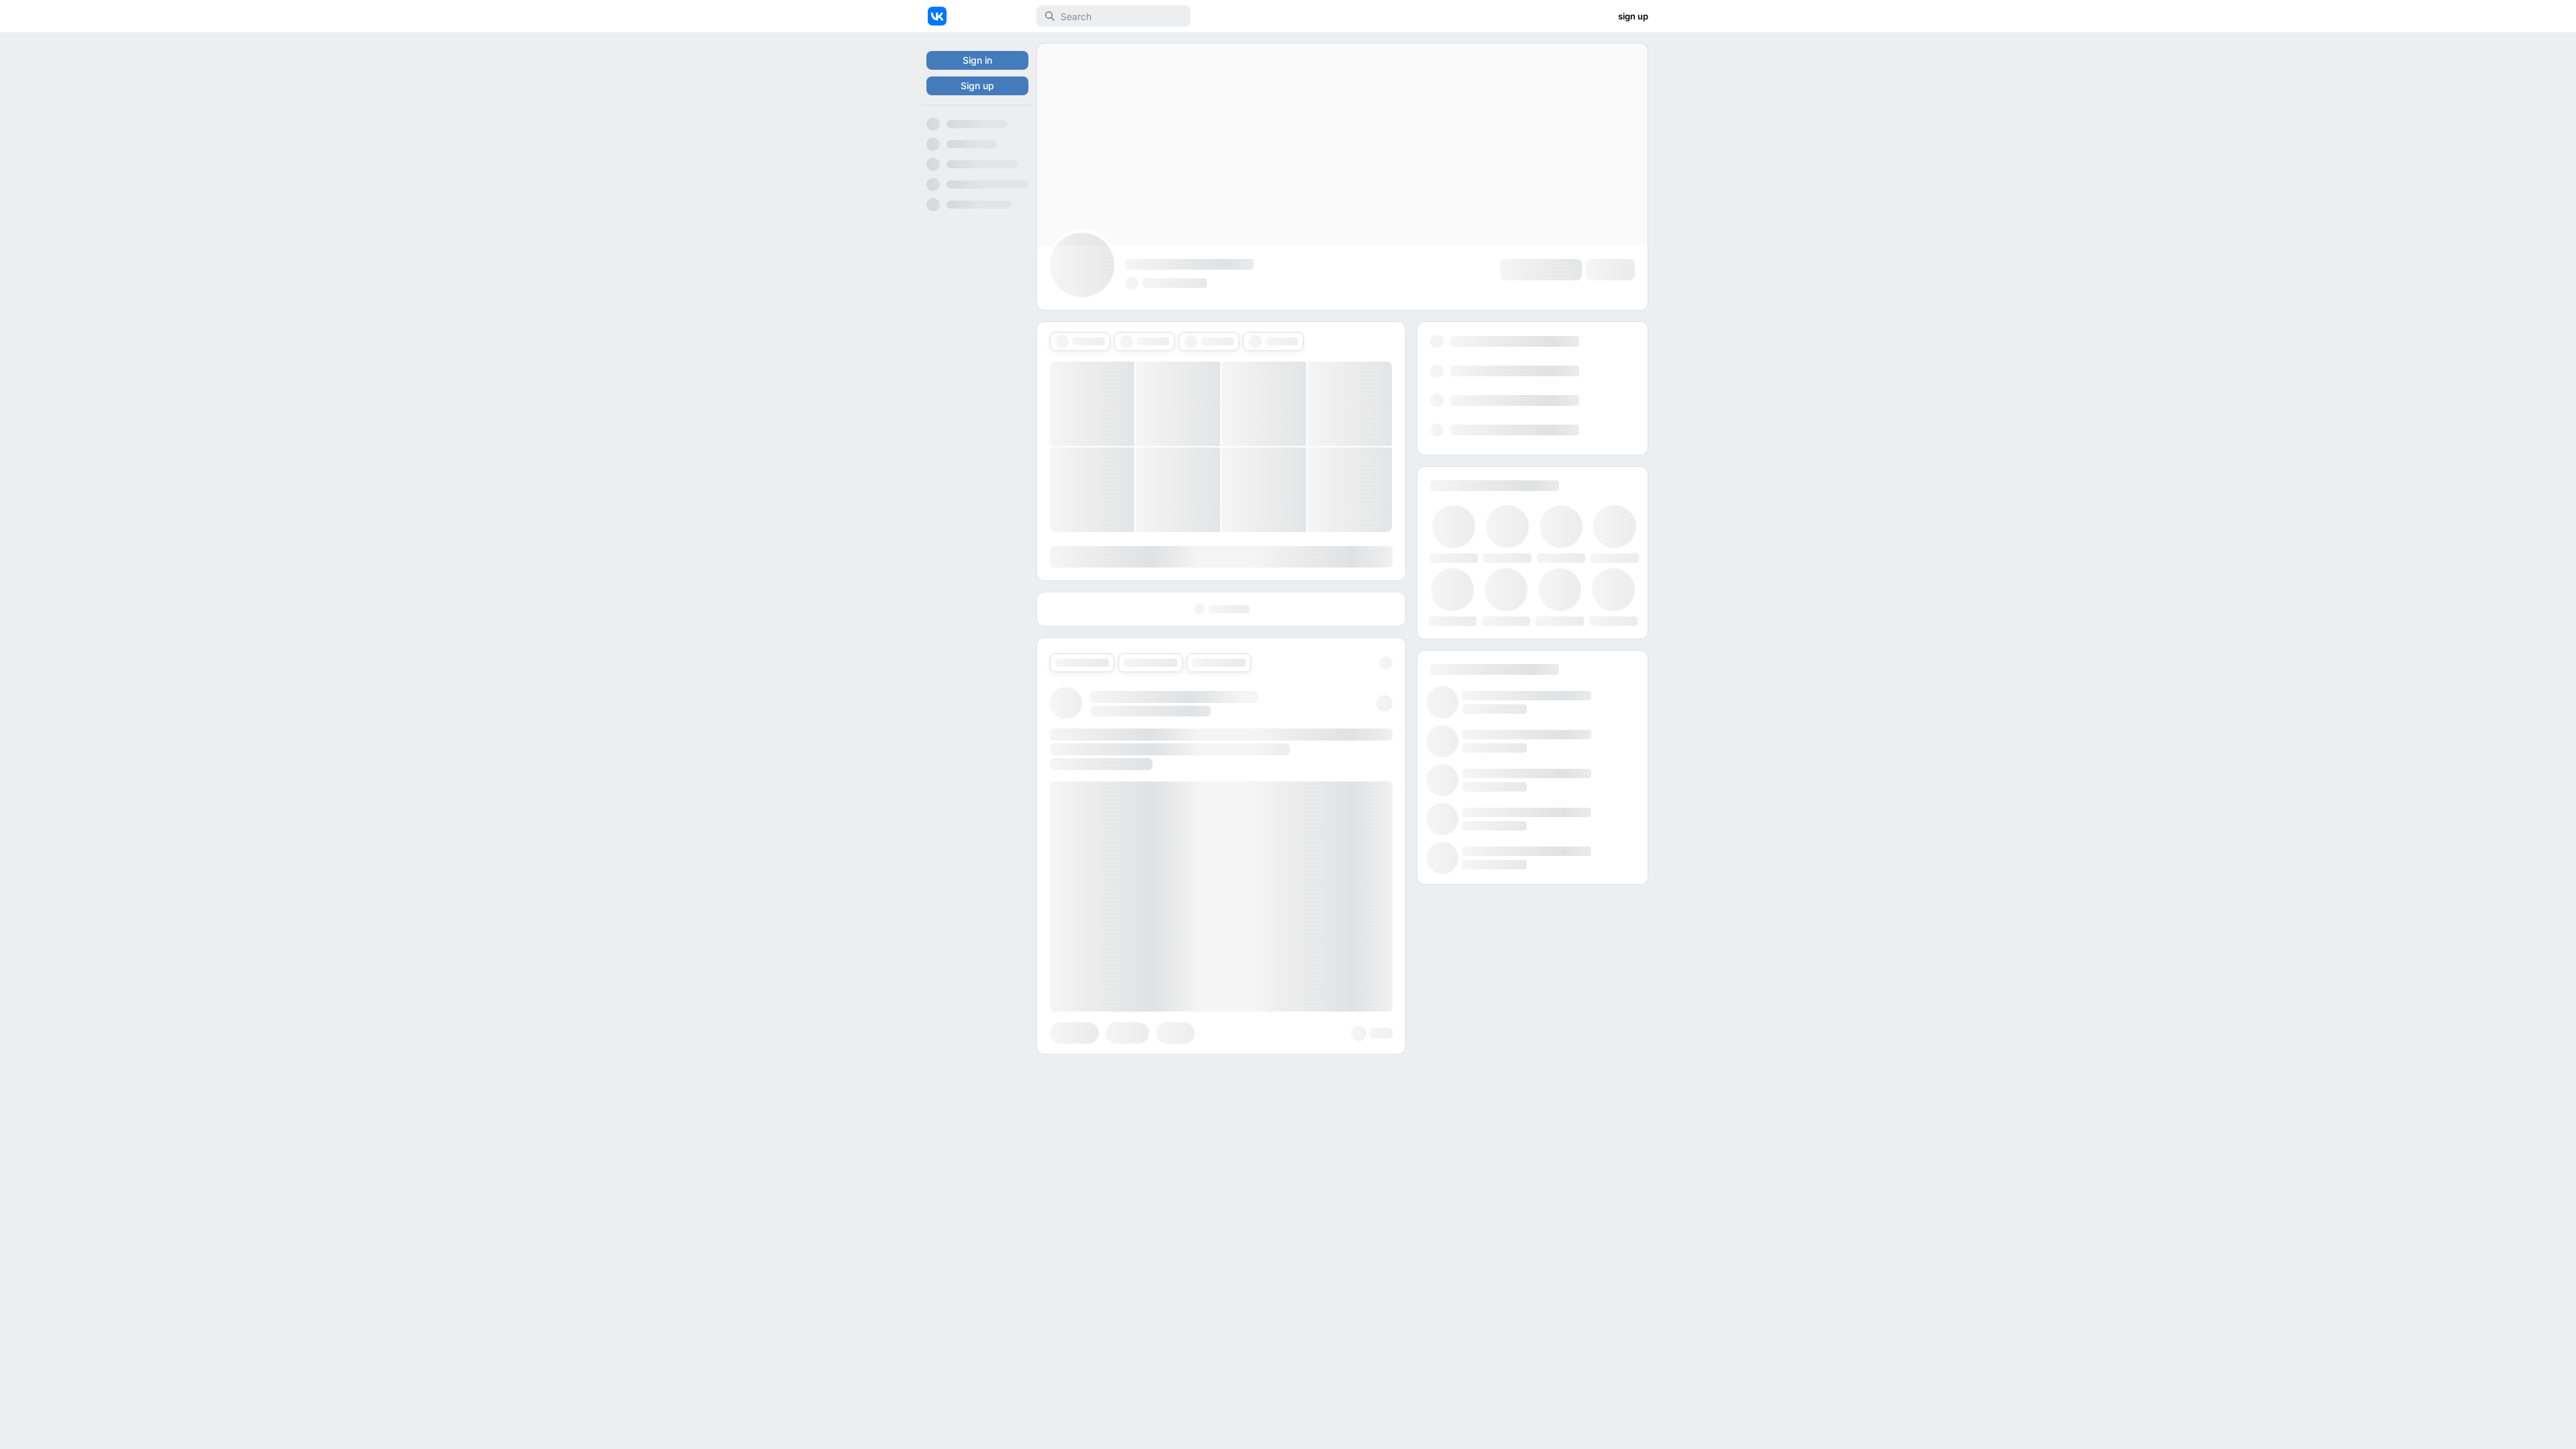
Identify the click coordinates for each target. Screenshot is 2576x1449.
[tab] (1080, 341)
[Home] (937, 16)
